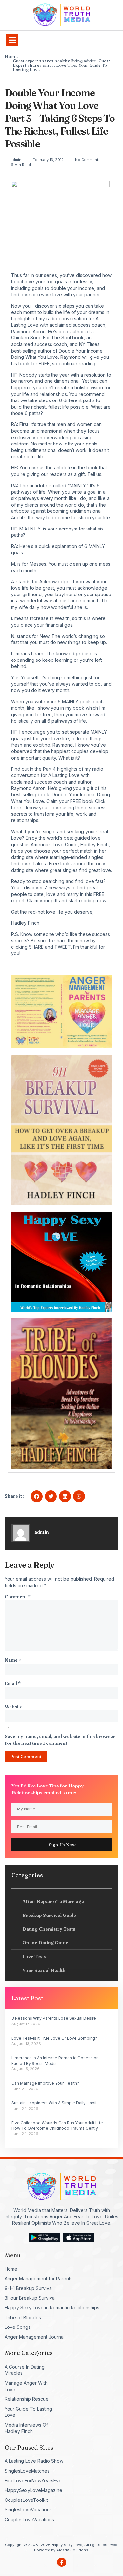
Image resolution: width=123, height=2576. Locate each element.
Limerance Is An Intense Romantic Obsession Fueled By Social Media (55, 2061)
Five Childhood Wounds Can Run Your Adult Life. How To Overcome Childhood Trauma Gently (58, 2126)
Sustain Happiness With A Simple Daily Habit (54, 2103)
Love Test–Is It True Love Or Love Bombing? (54, 2038)
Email (13, 1683)
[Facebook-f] (62, 2562)
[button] (12, 40)
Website (14, 1707)
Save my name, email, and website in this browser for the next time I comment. (60, 1740)
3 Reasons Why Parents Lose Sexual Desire (54, 2018)
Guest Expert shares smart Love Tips (61, 63)
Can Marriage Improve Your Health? (45, 2083)
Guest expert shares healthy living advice (54, 61)
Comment (18, 1597)
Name (13, 1660)
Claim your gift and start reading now (67, 901)
